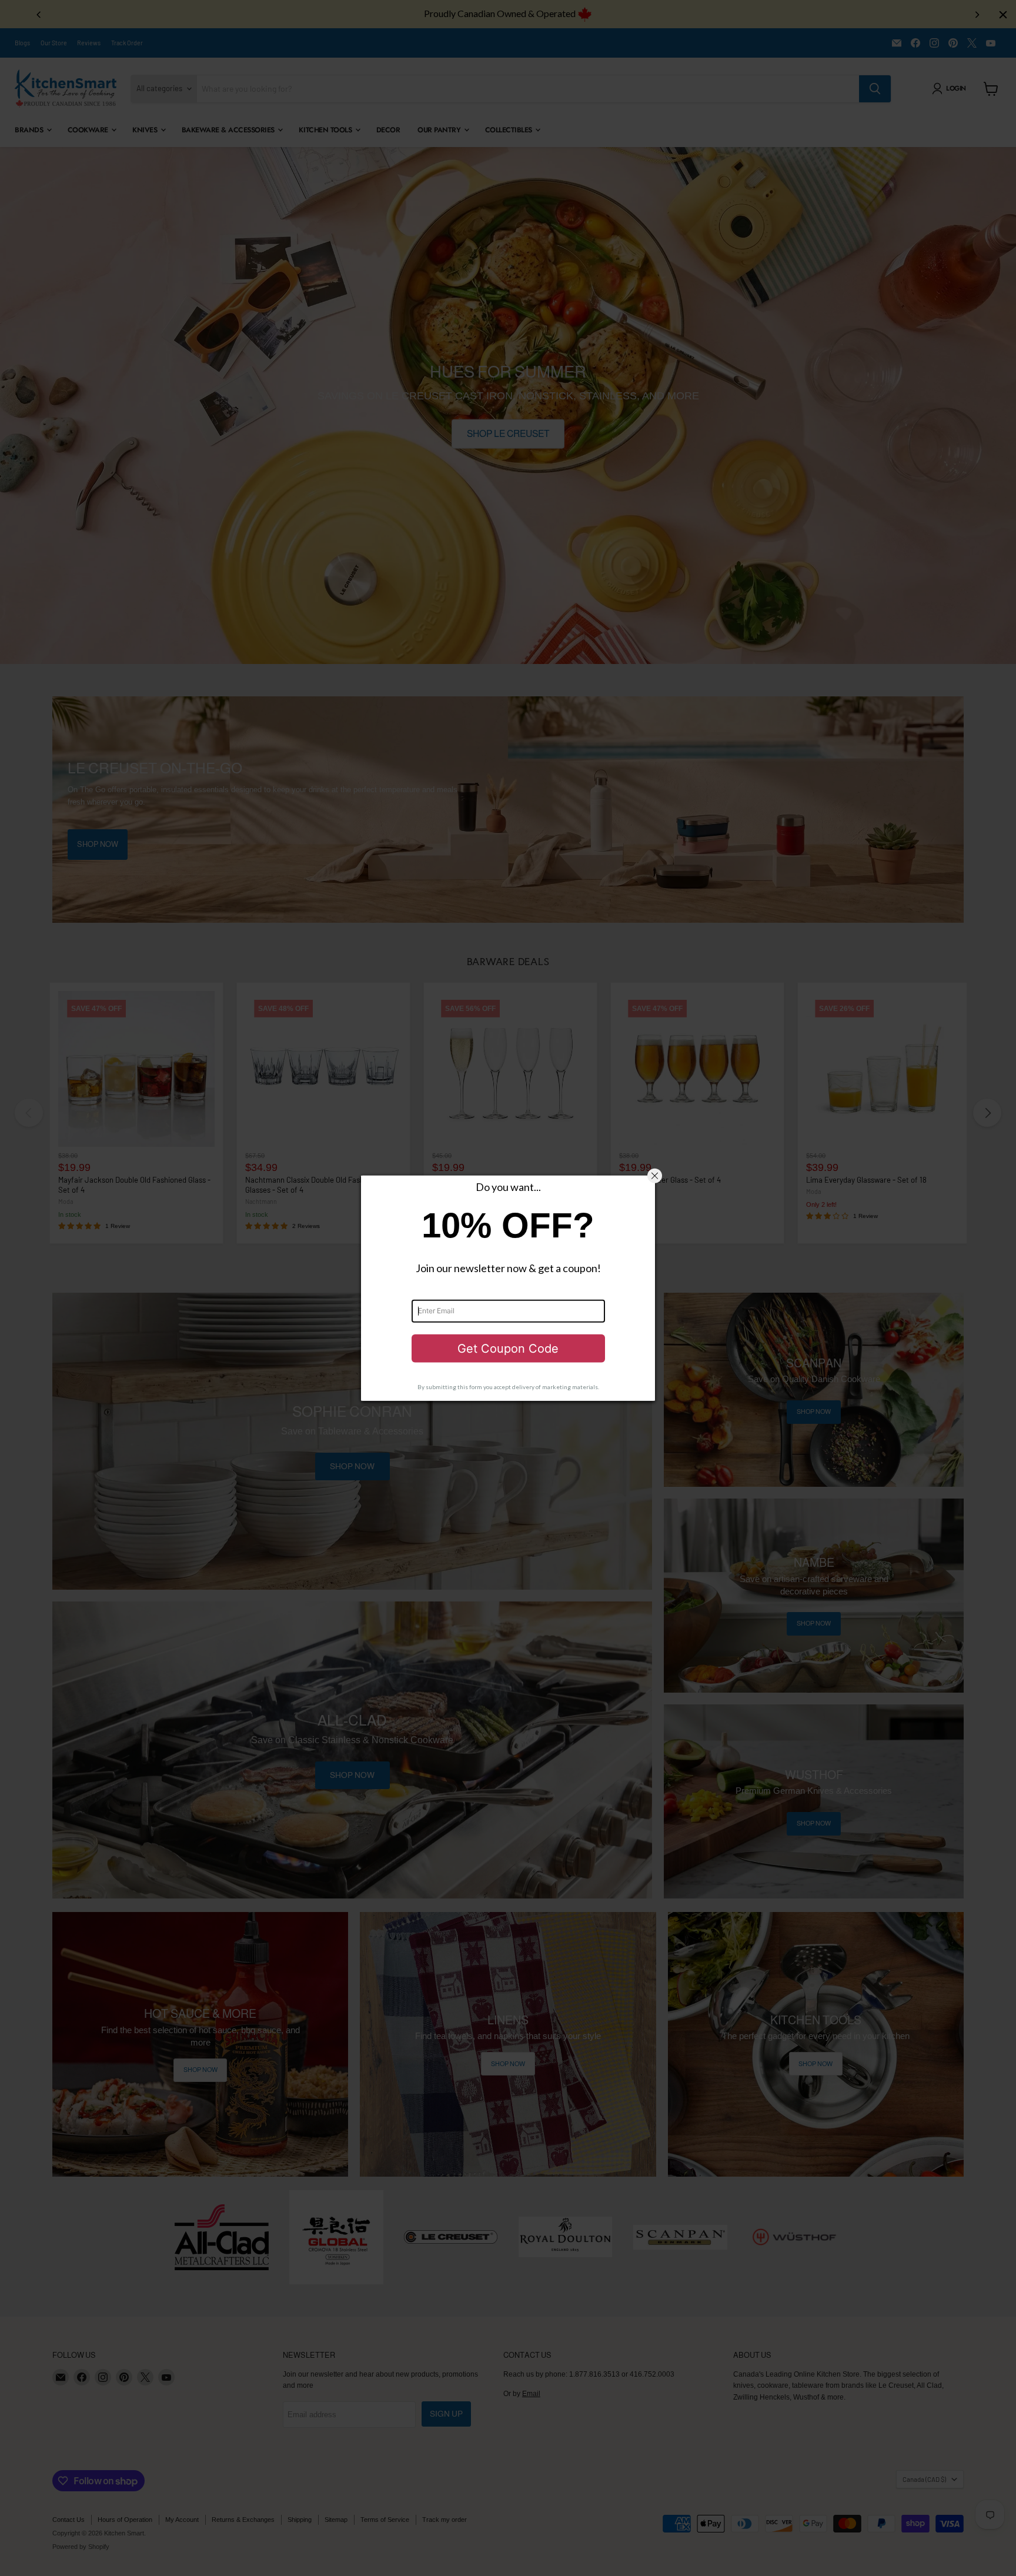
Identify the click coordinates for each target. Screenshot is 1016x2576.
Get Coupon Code (508, 1349)
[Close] (655, 1176)
